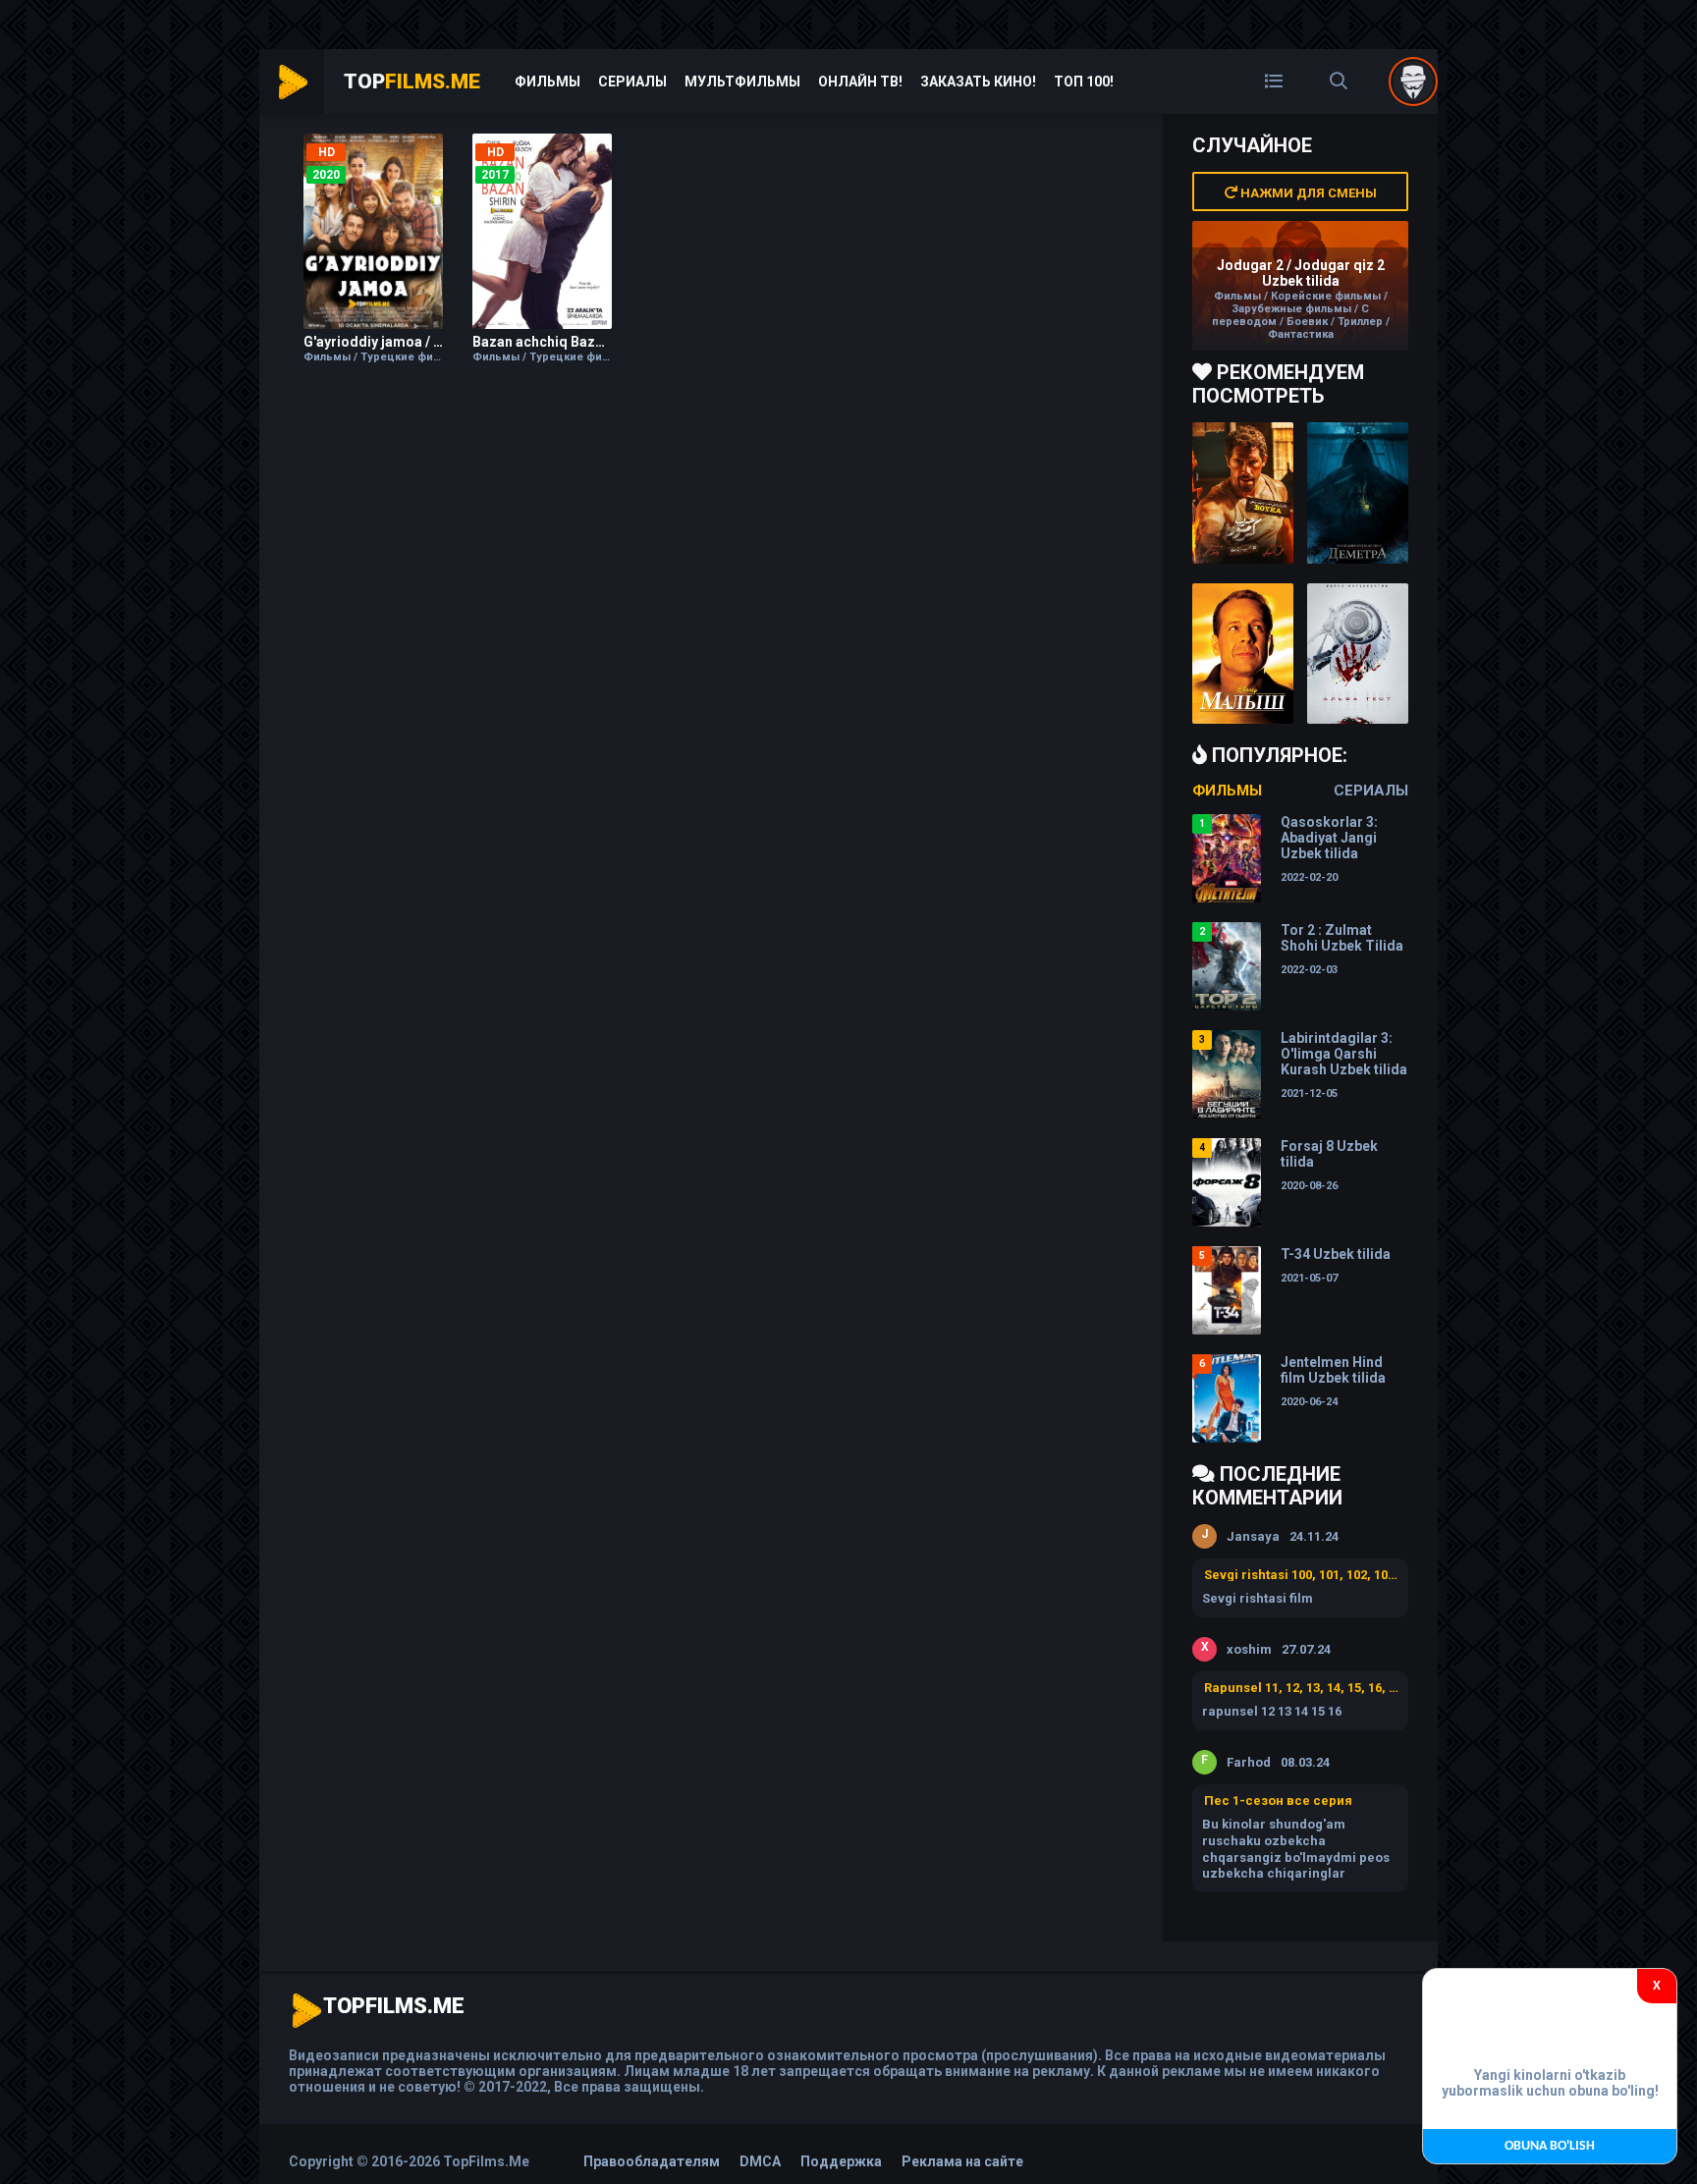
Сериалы (632, 82)
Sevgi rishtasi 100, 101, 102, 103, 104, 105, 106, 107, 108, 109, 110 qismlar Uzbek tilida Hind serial (1301, 1575)
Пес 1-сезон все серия (1278, 1801)
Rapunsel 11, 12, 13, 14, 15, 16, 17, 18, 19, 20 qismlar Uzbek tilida (1301, 1688)
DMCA (760, 2161)
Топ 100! (1084, 82)
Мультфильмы (742, 82)
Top (412, 82)
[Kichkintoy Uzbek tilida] (1243, 654)
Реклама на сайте (962, 2161)
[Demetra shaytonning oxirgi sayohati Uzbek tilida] (1358, 493)
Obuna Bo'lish (1550, 2146)
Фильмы (547, 82)
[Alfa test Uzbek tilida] (1358, 654)
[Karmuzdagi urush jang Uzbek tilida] (1243, 493)
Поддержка (841, 2161)
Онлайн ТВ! (860, 82)
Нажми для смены (1307, 193)
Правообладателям (652, 2161)
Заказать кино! (978, 82)
